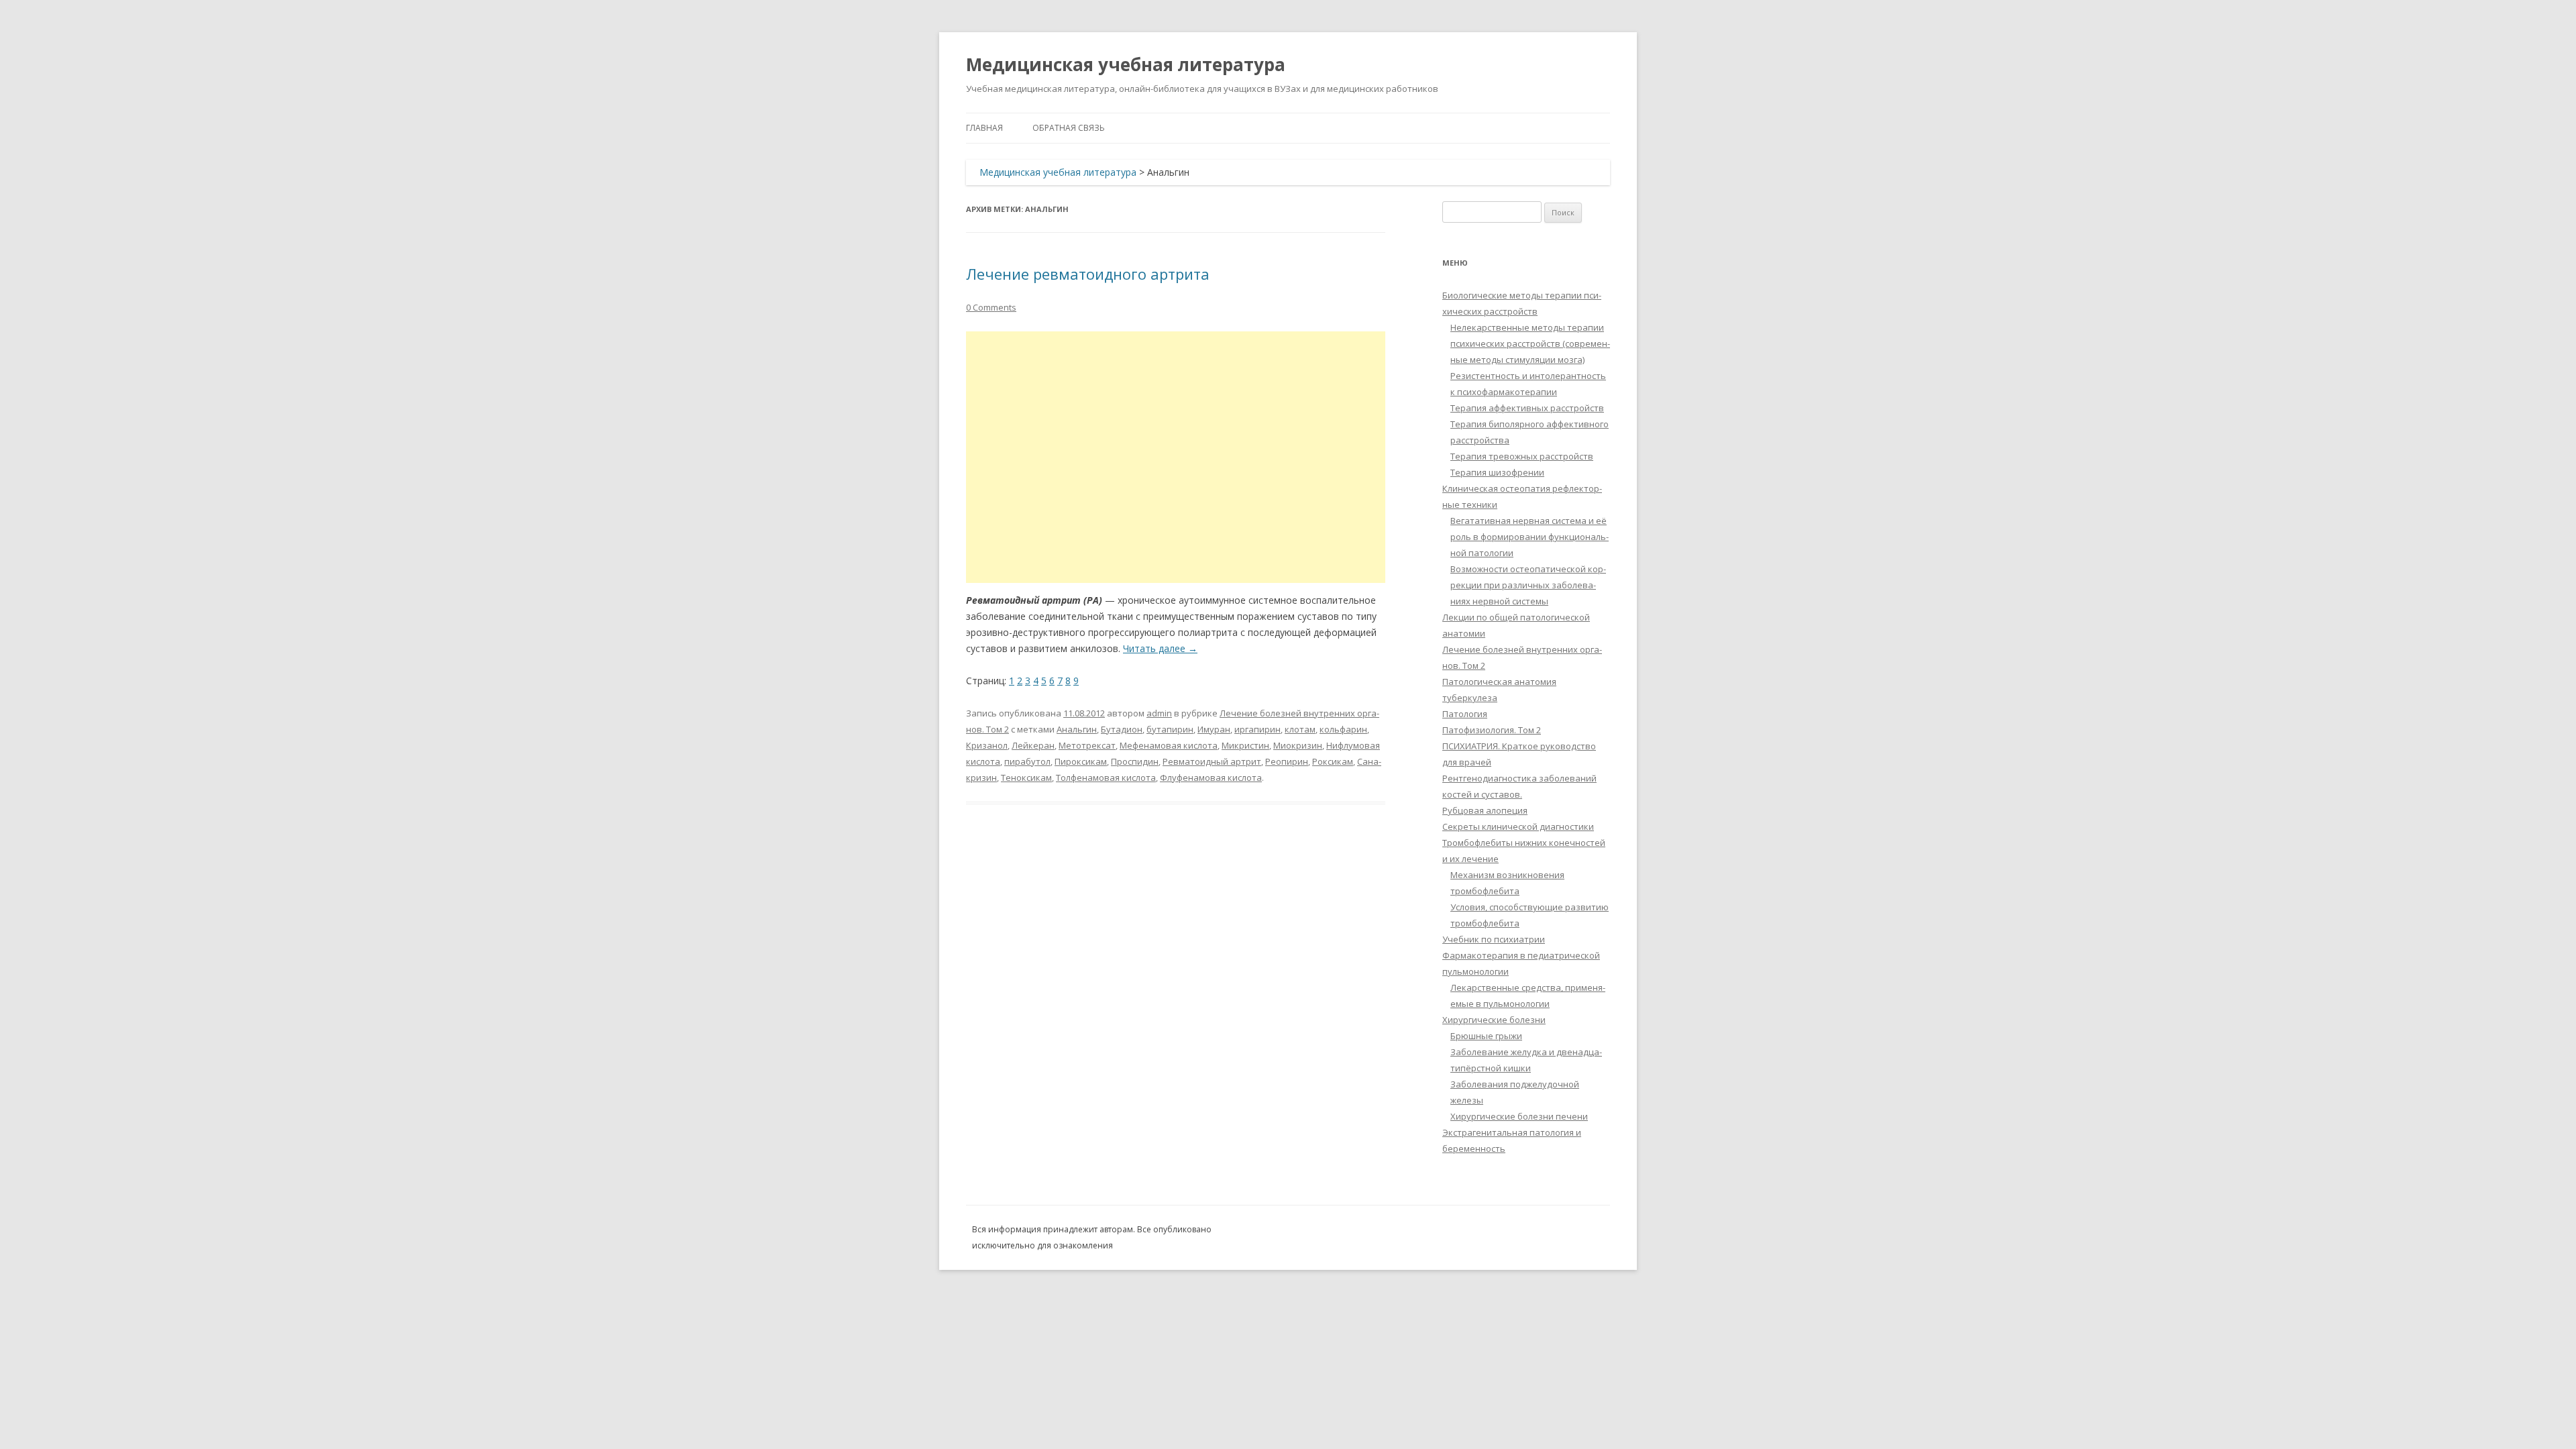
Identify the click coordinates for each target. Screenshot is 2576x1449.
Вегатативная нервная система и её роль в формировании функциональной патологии (1529, 537)
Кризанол (987, 745)
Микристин (1245, 745)
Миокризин (1298, 745)
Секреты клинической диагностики (1518, 826)
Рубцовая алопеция (1485, 810)
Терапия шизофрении (1497, 472)
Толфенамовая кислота (1106, 777)
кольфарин (1343, 729)
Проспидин (1135, 761)
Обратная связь (1069, 128)
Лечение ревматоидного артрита (1088, 274)
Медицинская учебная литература (1126, 64)
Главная (984, 128)
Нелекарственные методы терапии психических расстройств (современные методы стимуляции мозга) (1530, 343)
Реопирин (1287, 761)
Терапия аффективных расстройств (1527, 408)
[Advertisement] (1176, 457)
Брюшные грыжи (1486, 1036)
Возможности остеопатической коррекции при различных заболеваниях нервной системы (1528, 585)
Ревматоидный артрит (1212, 761)
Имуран (1214, 729)
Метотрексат (1087, 745)
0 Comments (991, 307)
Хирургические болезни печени (1519, 1116)
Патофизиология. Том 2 (1492, 730)
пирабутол (1027, 761)
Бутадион (1122, 729)
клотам (1300, 729)
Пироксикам (1081, 761)
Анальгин (1077, 729)
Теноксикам (1026, 777)
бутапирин (1170, 729)
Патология (1465, 714)
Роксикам (1333, 761)
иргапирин (1257, 729)
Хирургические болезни (1494, 1020)
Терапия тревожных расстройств (1522, 456)
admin (1159, 713)
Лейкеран (1033, 745)
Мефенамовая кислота (1169, 745)
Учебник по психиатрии (1494, 939)
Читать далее (1160, 648)
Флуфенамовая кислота (1211, 777)
